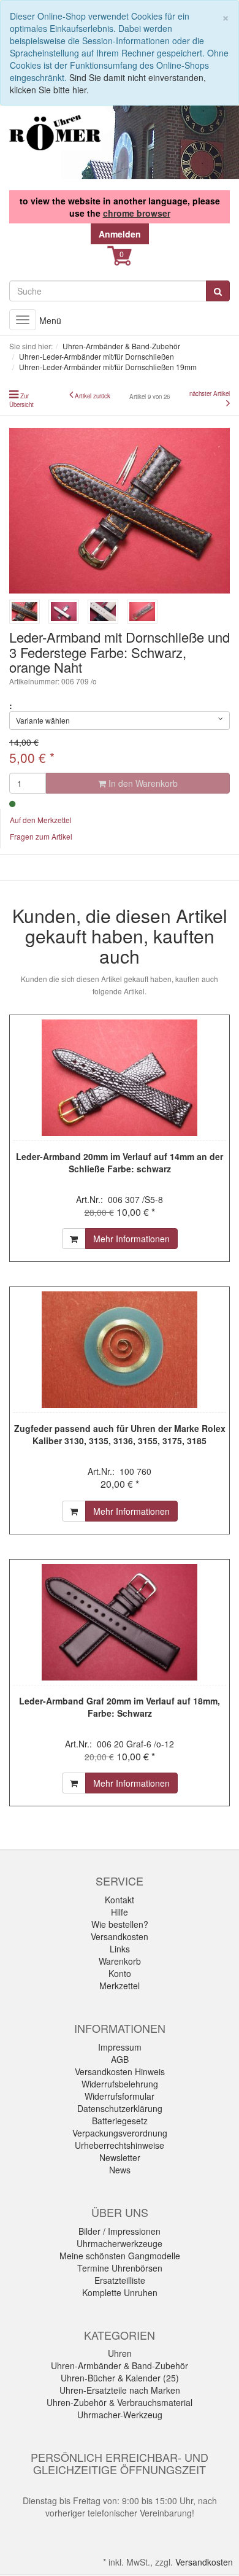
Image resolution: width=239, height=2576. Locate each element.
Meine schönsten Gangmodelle (120, 2256)
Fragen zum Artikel (41, 836)
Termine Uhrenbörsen (120, 2268)
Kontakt (120, 1900)
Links (120, 1949)
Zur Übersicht (21, 400)
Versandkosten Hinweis (120, 2071)
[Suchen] (218, 291)
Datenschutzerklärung (120, 2108)
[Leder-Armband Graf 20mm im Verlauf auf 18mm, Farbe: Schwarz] (120, 1622)
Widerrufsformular (120, 2096)
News (120, 2170)
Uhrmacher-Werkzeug (120, 2415)
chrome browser (137, 213)
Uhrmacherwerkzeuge (120, 2243)
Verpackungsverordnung (120, 2133)
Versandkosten (120, 1936)
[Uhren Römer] (55, 133)
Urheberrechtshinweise (120, 2145)
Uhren (120, 2353)
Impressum (120, 2047)
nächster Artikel (210, 393)
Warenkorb (120, 1961)
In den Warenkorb (142, 783)
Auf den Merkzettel (41, 820)
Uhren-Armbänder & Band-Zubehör (120, 2365)
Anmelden (120, 234)
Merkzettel (120, 1986)
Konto (120, 1973)
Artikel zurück (93, 396)
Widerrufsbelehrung (120, 2084)
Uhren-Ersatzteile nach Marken (120, 2390)
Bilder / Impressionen (120, 2231)
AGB (120, 2059)
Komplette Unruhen (120, 2292)
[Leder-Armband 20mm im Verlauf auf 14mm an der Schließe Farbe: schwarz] (120, 1078)
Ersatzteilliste (120, 2280)
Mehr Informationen (131, 1239)
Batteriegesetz (120, 2121)
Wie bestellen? (120, 1924)
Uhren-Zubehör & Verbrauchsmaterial (120, 2402)
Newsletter (120, 2157)
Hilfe (120, 1912)
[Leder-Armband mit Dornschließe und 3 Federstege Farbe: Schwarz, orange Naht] (120, 511)
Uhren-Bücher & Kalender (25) (120, 2378)
